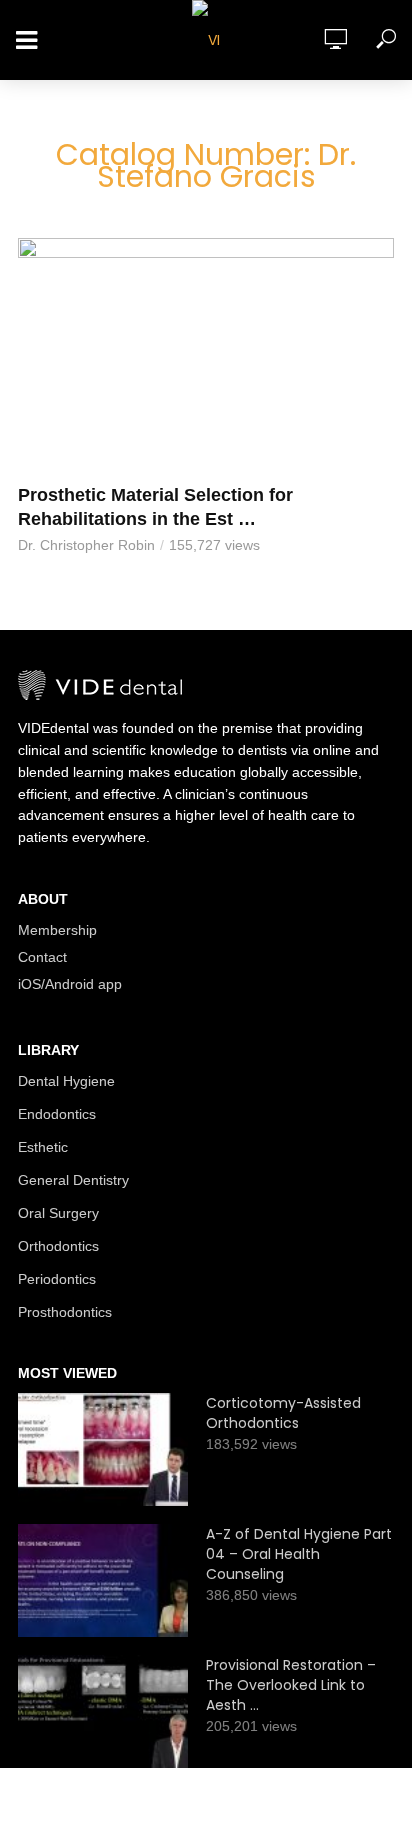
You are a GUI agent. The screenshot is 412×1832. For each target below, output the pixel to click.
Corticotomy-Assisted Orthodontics (283, 1413)
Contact (42, 957)
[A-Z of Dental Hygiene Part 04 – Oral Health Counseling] (103, 1580)
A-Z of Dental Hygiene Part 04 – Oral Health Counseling (299, 1554)
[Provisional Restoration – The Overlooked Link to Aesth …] (103, 1711)
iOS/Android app (70, 984)
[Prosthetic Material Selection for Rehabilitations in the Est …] (206, 355)
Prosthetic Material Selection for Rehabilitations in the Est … (155, 507)
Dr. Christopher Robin (86, 545)
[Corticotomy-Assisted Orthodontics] (103, 1449)
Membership (57, 930)
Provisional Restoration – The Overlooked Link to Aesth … (291, 1685)
